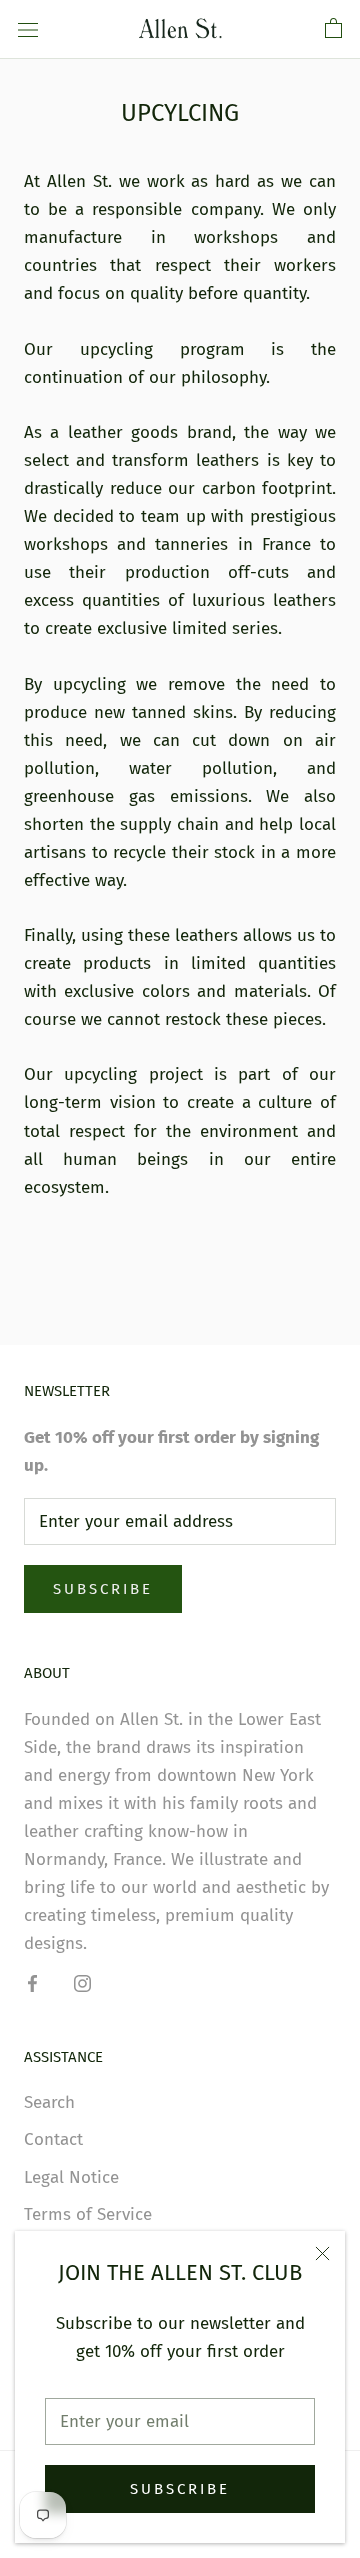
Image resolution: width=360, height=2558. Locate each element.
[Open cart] (333, 29)
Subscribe (180, 2489)
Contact (53, 2139)
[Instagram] (82, 1983)
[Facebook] (32, 1983)
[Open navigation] (28, 29)
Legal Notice (71, 2177)
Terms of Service (88, 2214)
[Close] (322, 2253)
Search (49, 2102)
